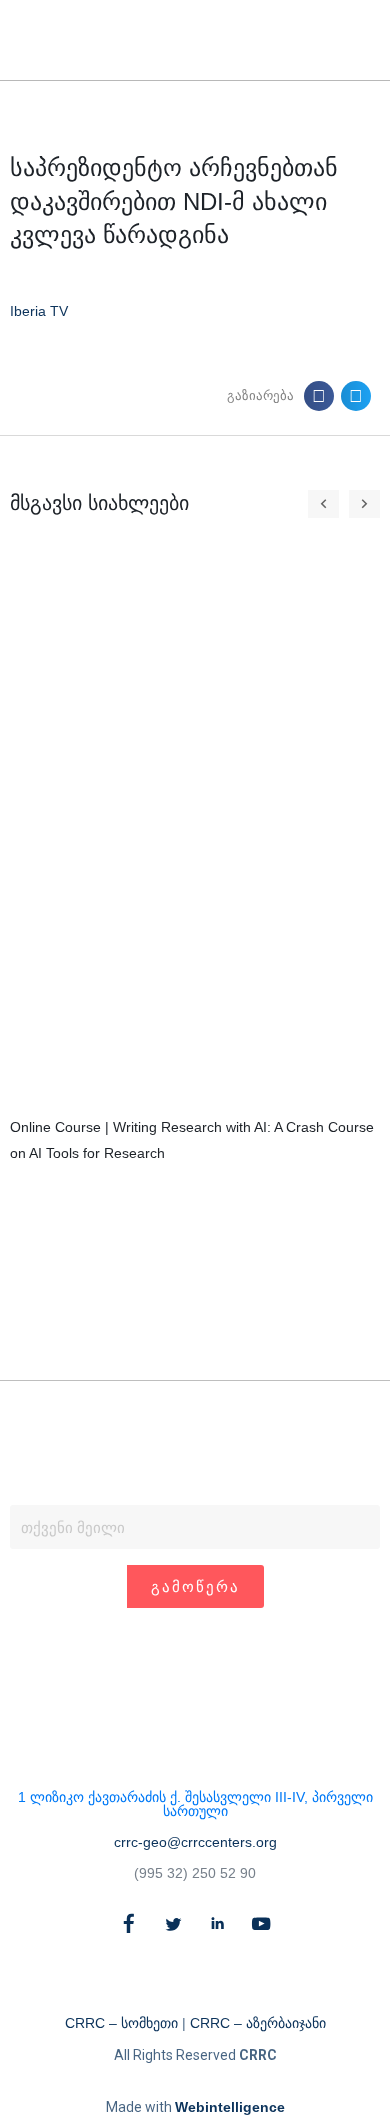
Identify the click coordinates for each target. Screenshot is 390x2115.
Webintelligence (230, 2107)
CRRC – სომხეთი (121, 2023)
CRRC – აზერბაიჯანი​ (258, 2023)
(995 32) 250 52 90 (195, 1873)
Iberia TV (39, 311)
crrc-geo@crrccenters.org (195, 1842)
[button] (327, 40)
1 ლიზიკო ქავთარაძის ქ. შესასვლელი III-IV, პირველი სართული (195, 1804)
